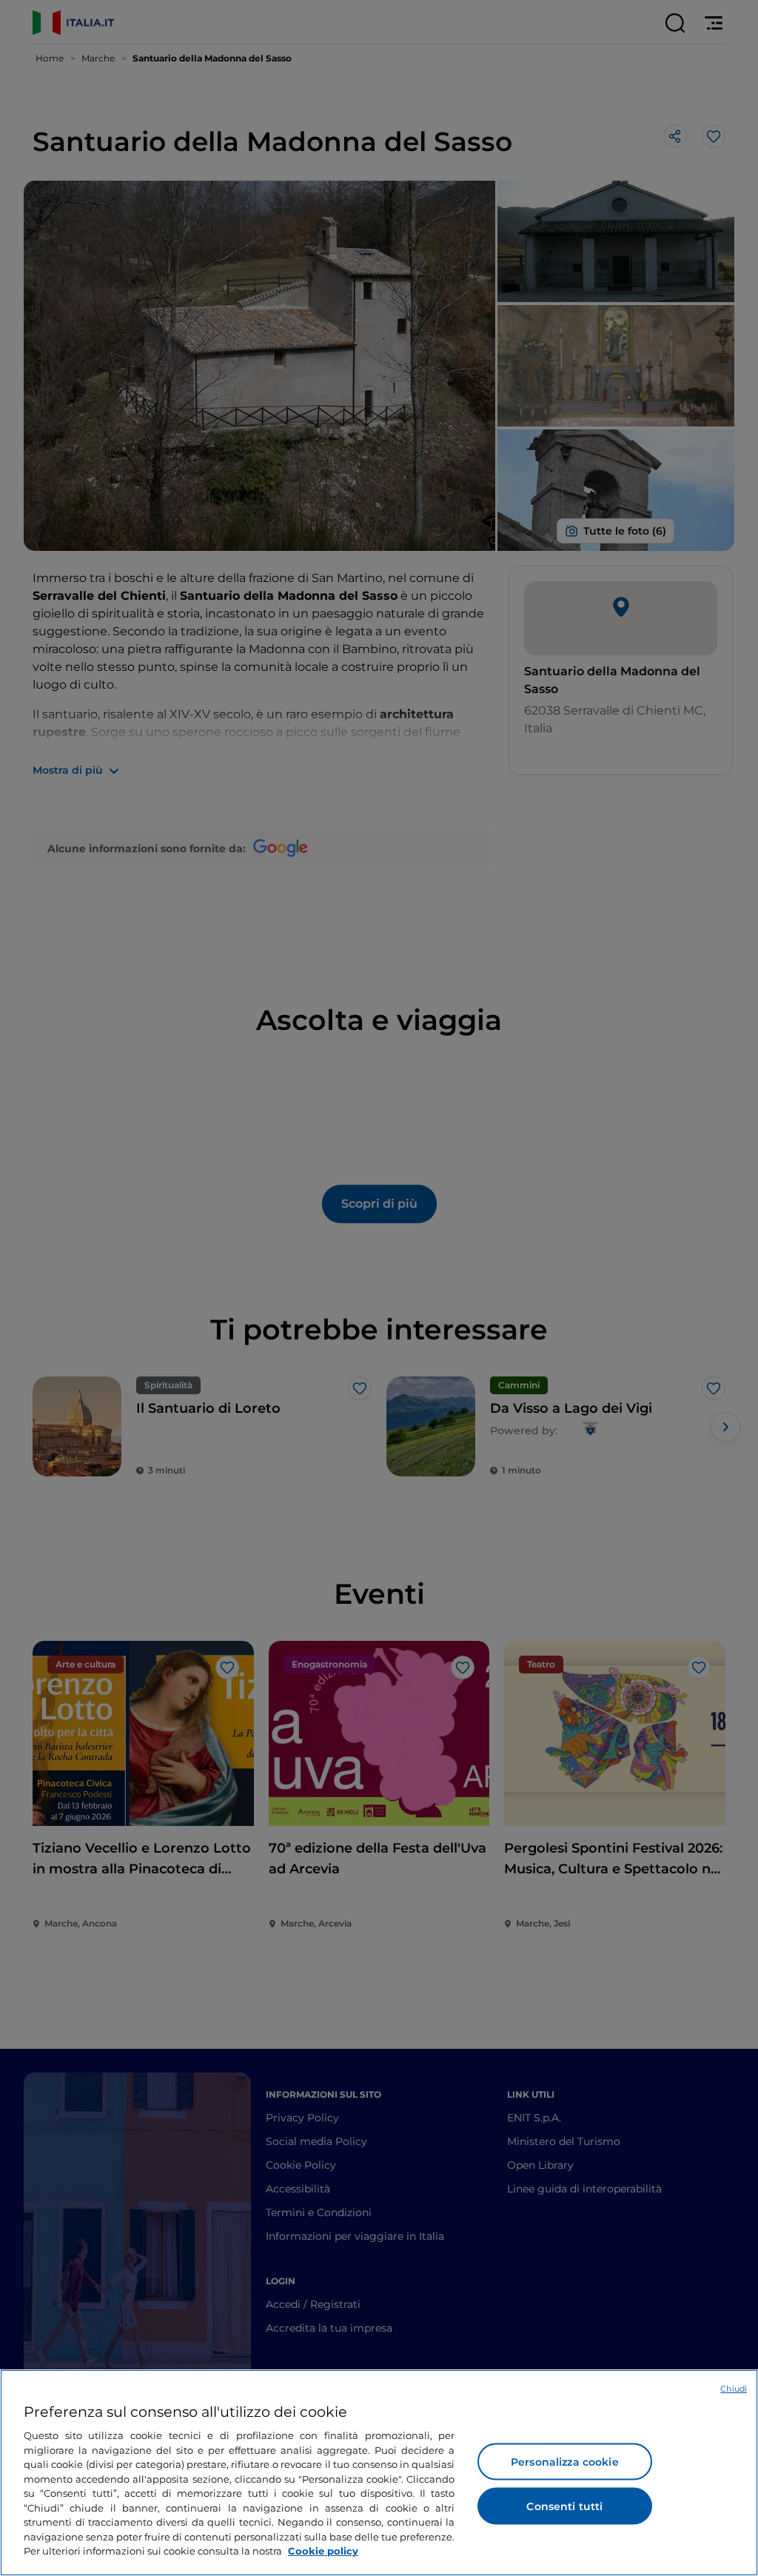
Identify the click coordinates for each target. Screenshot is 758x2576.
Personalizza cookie (565, 2462)
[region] (379, 2473)
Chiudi (734, 2389)
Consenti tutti (564, 2506)
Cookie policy (323, 2551)
